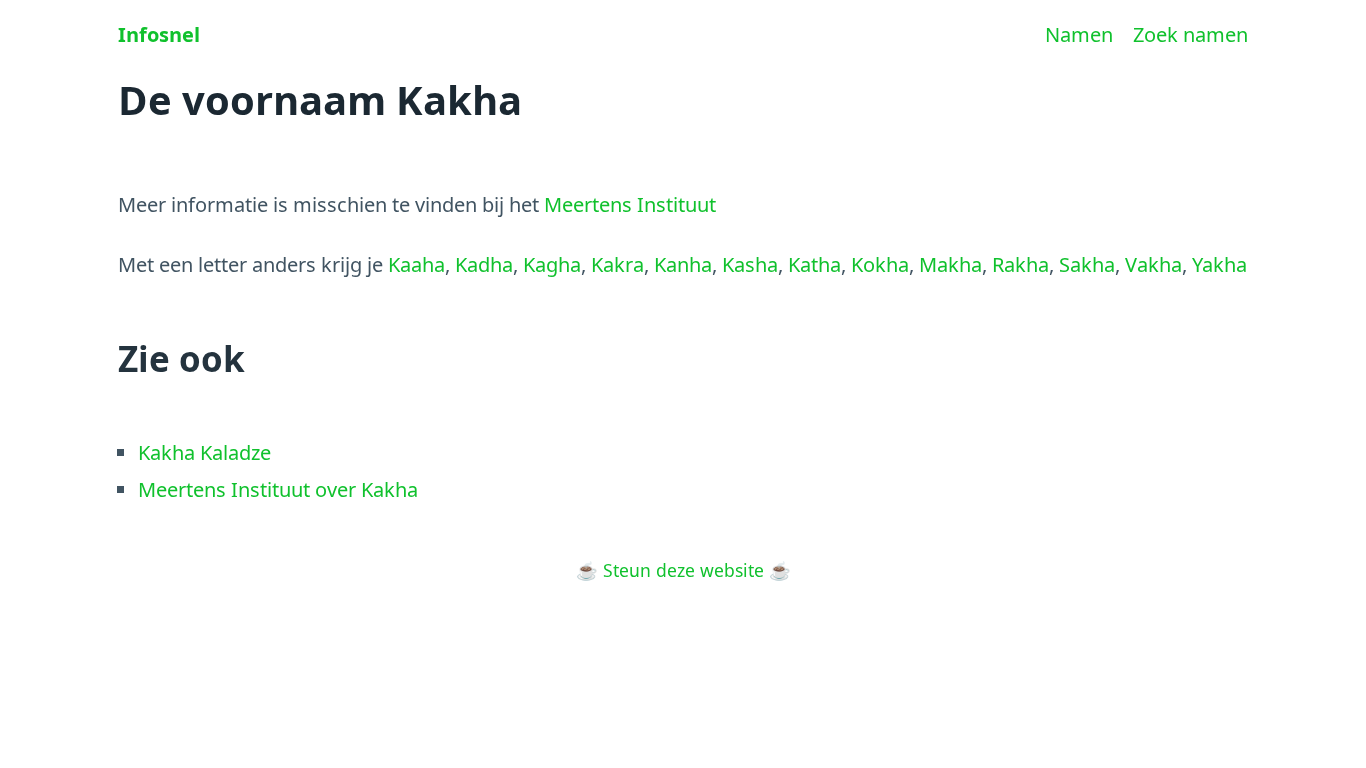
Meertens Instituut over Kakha (278, 489)
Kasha (750, 264)
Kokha (880, 264)
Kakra (617, 264)
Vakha (1153, 264)
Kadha (484, 264)
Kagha (552, 264)
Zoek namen (1190, 34)
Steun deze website (683, 570)
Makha (950, 264)
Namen (1079, 34)
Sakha (1087, 264)
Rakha (1020, 264)
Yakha (1219, 264)
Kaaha (416, 264)
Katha (814, 264)
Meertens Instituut (630, 204)
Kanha (683, 264)
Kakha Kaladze (204, 452)
